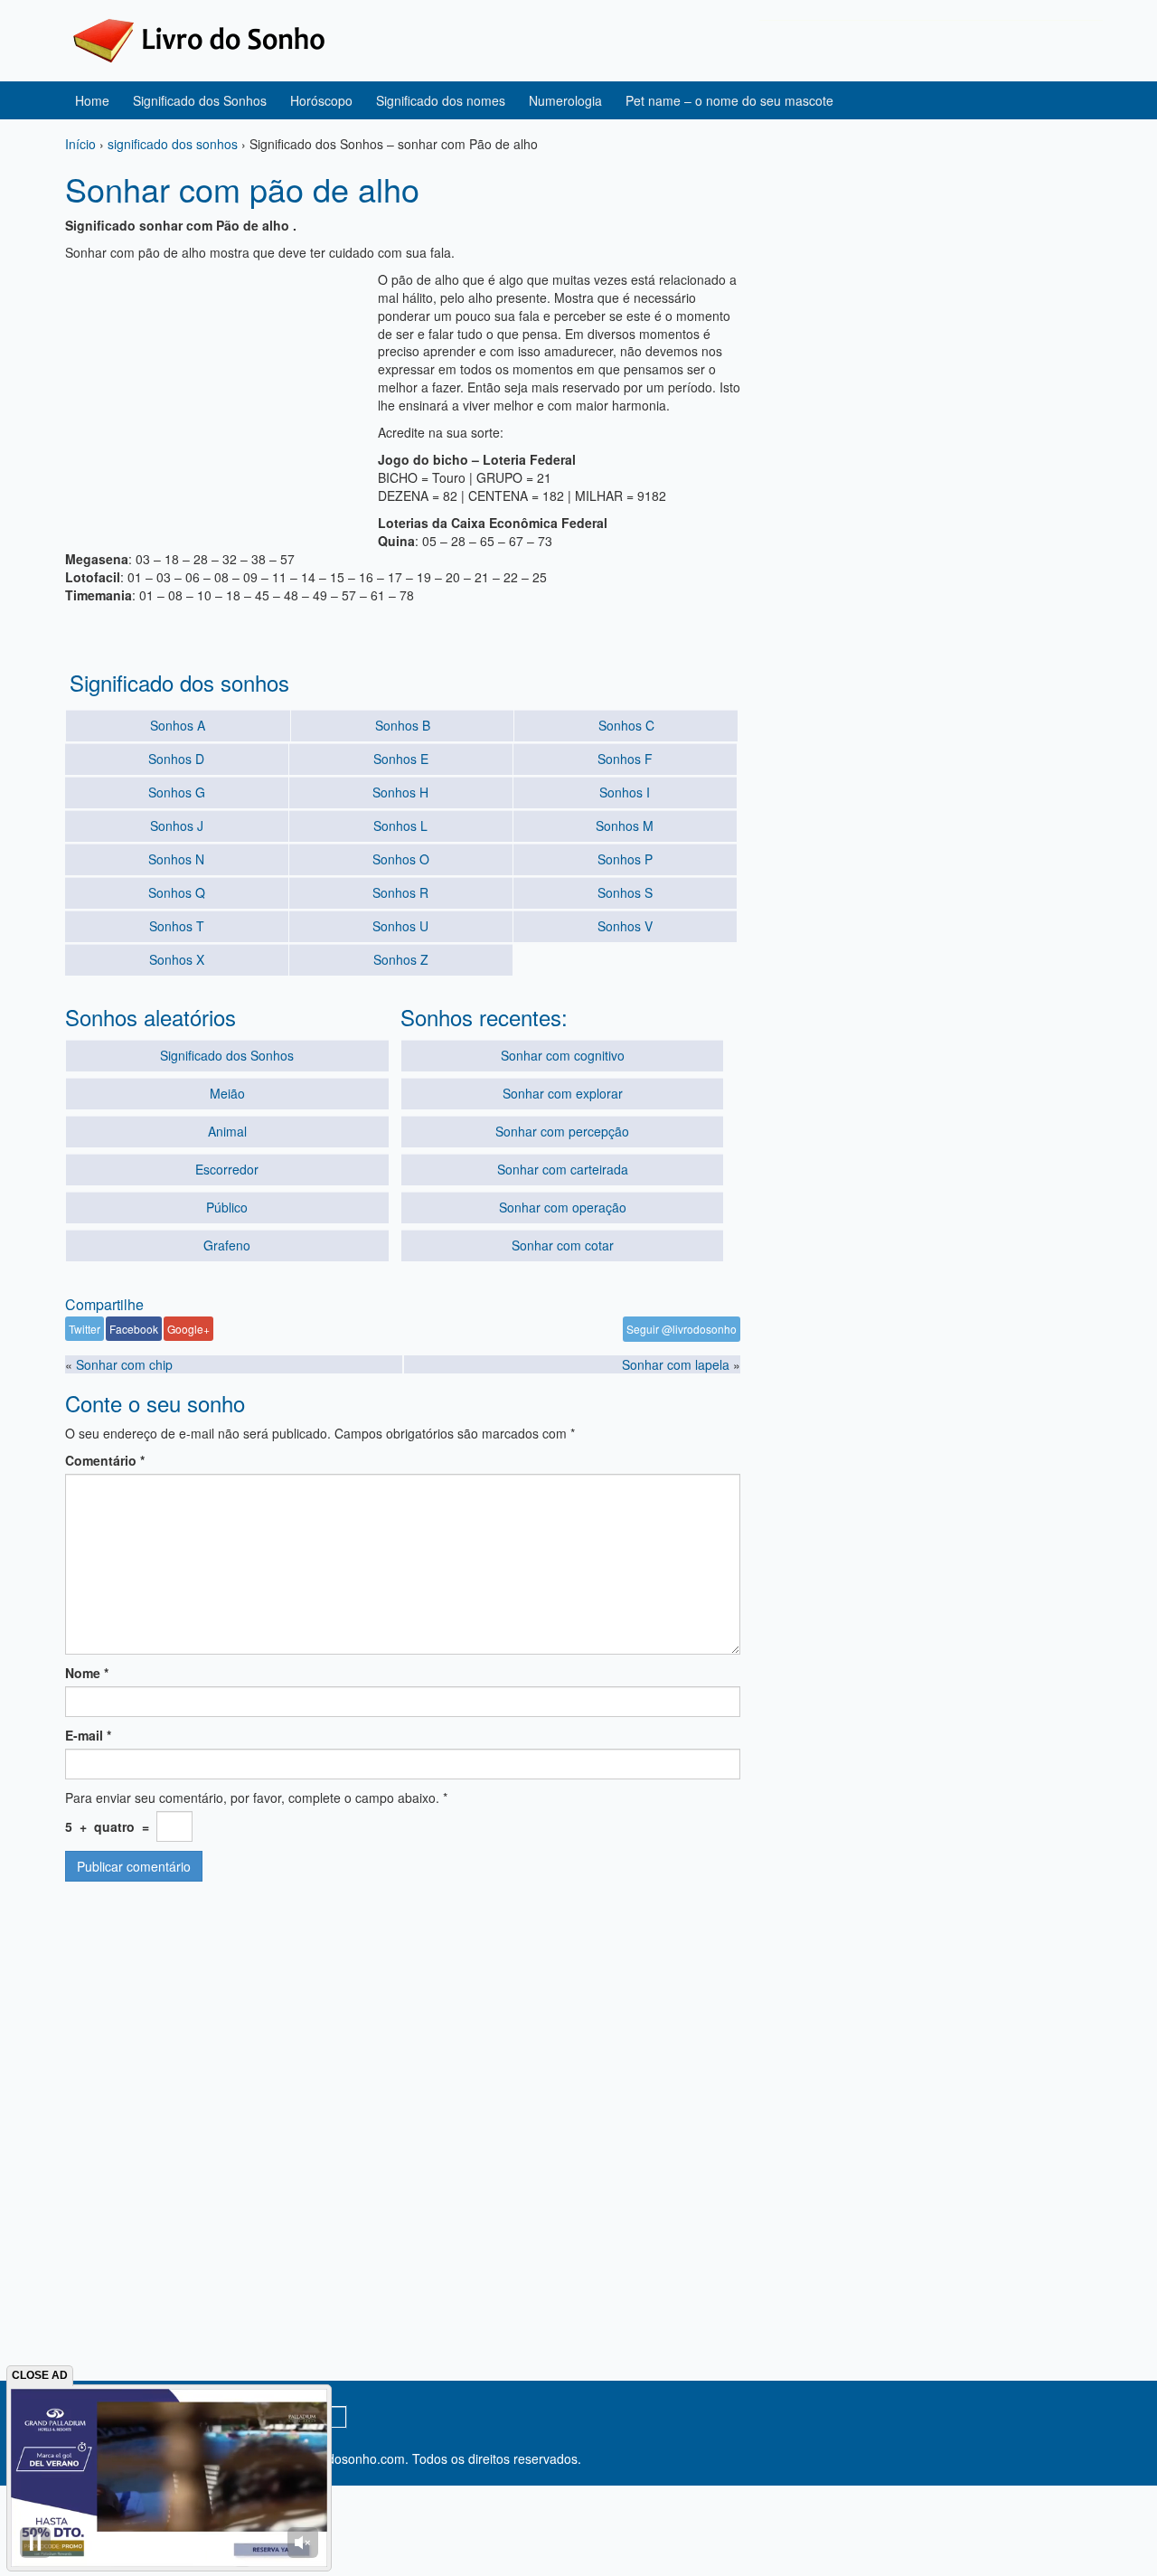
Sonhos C (626, 725)
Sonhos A (178, 725)
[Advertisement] (217, 397)
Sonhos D (176, 759)
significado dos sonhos (173, 144)
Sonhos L (400, 826)
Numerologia (565, 100)
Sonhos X (177, 959)
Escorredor (227, 1169)
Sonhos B (403, 725)
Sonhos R (400, 892)
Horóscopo (321, 100)
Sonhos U (400, 926)
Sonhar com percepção (562, 1131)
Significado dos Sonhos (200, 100)
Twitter (85, 1329)
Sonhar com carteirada (563, 1169)
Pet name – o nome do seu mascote (729, 100)
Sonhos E (401, 759)
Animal (227, 1131)
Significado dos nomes (441, 100)
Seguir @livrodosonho (682, 1329)
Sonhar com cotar (563, 1245)
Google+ (188, 1329)
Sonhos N (176, 859)
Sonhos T (177, 926)
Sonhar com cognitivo (563, 1055)
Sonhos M (625, 826)
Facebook (134, 1329)
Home (92, 100)
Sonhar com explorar (563, 1093)
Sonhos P (625, 859)
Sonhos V (625, 926)
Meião (227, 1093)
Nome (87, 1673)
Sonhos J (177, 826)
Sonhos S (625, 892)
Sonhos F (625, 759)
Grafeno (227, 1245)
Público (227, 1207)
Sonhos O (401, 859)
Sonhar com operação (563, 1207)
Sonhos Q (177, 892)
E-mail (88, 1735)
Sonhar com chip (124, 1364)
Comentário (105, 1460)
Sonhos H (400, 792)
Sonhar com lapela (676, 1364)
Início (80, 144)
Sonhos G (177, 792)
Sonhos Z (401, 959)
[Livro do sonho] (199, 39)
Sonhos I (625, 792)
